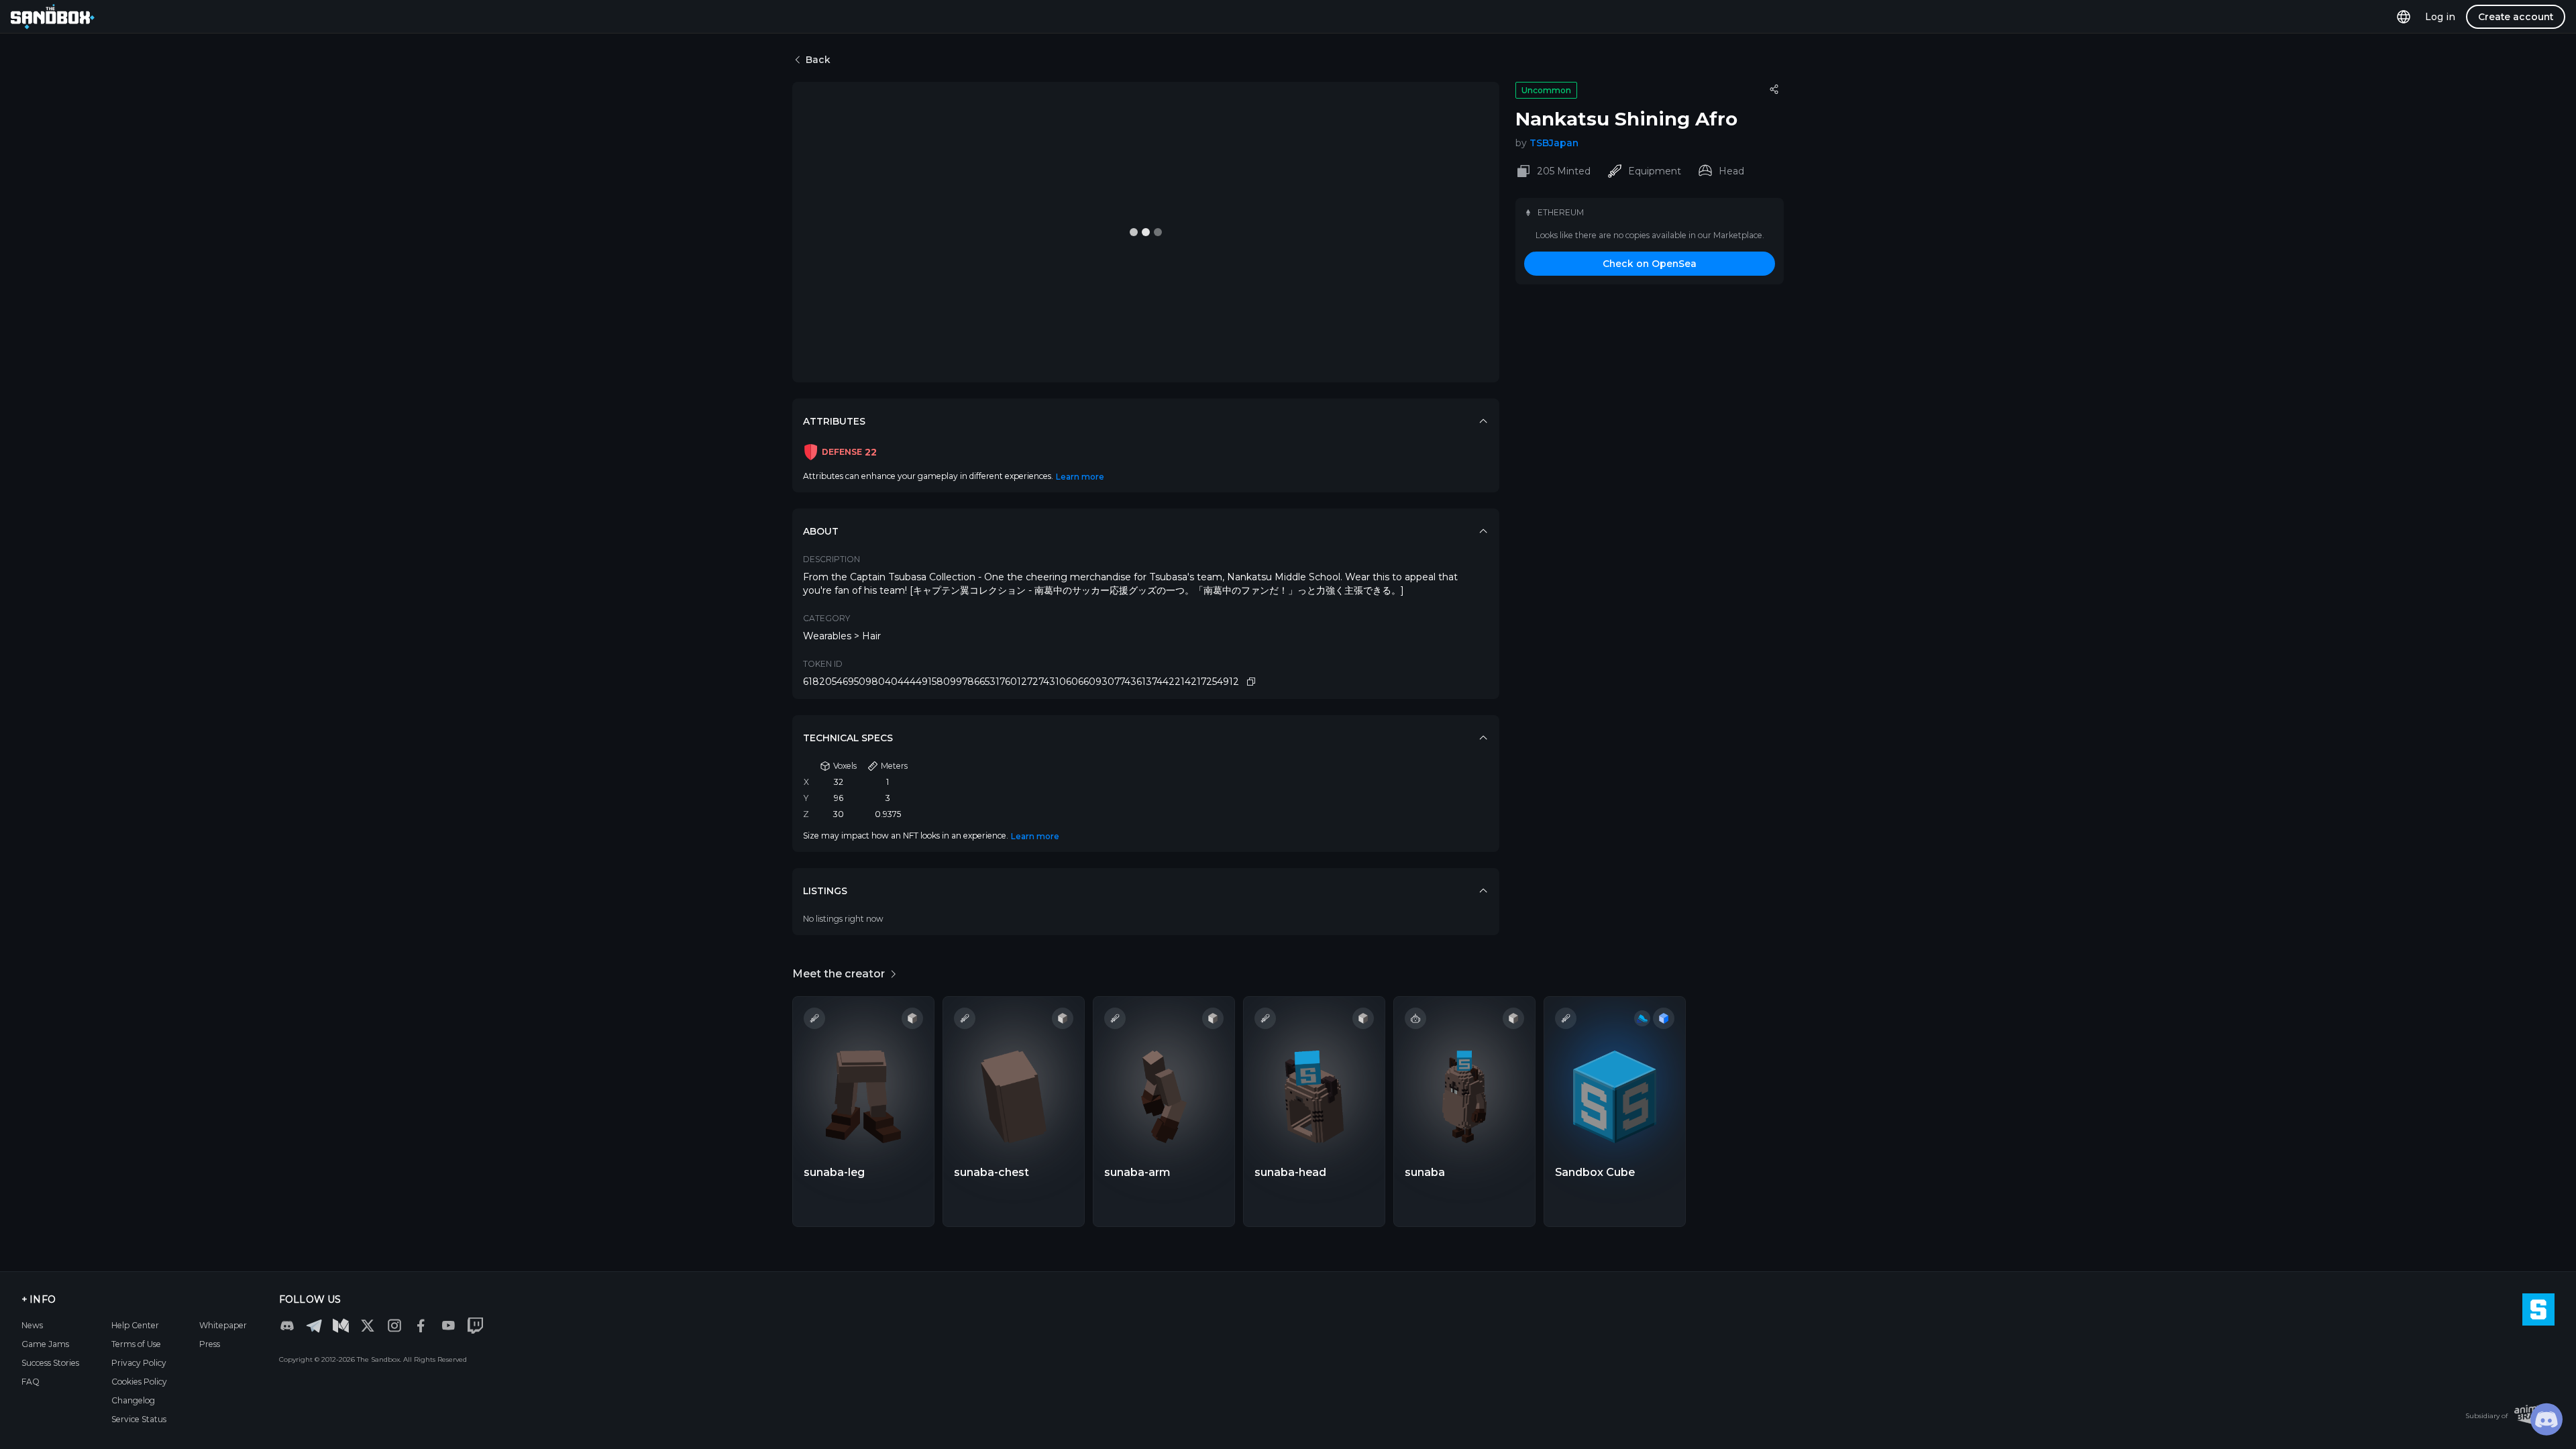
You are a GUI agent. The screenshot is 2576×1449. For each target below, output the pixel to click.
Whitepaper (223, 1325)
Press (210, 1344)
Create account (2516, 17)
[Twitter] (368, 1326)
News (32, 1325)
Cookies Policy (139, 1382)
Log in (2440, 17)
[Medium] (341, 1326)
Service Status (139, 1419)
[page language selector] (2404, 16)
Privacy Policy (139, 1363)
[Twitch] (475, 1326)
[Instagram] (394, 1326)
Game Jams (45, 1344)
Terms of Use (136, 1344)
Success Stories (50, 1363)
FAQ (31, 1382)
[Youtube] (448, 1326)
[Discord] (287, 1326)
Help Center (135, 1325)
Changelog (133, 1400)
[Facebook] (421, 1326)
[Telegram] (314, 1325)
